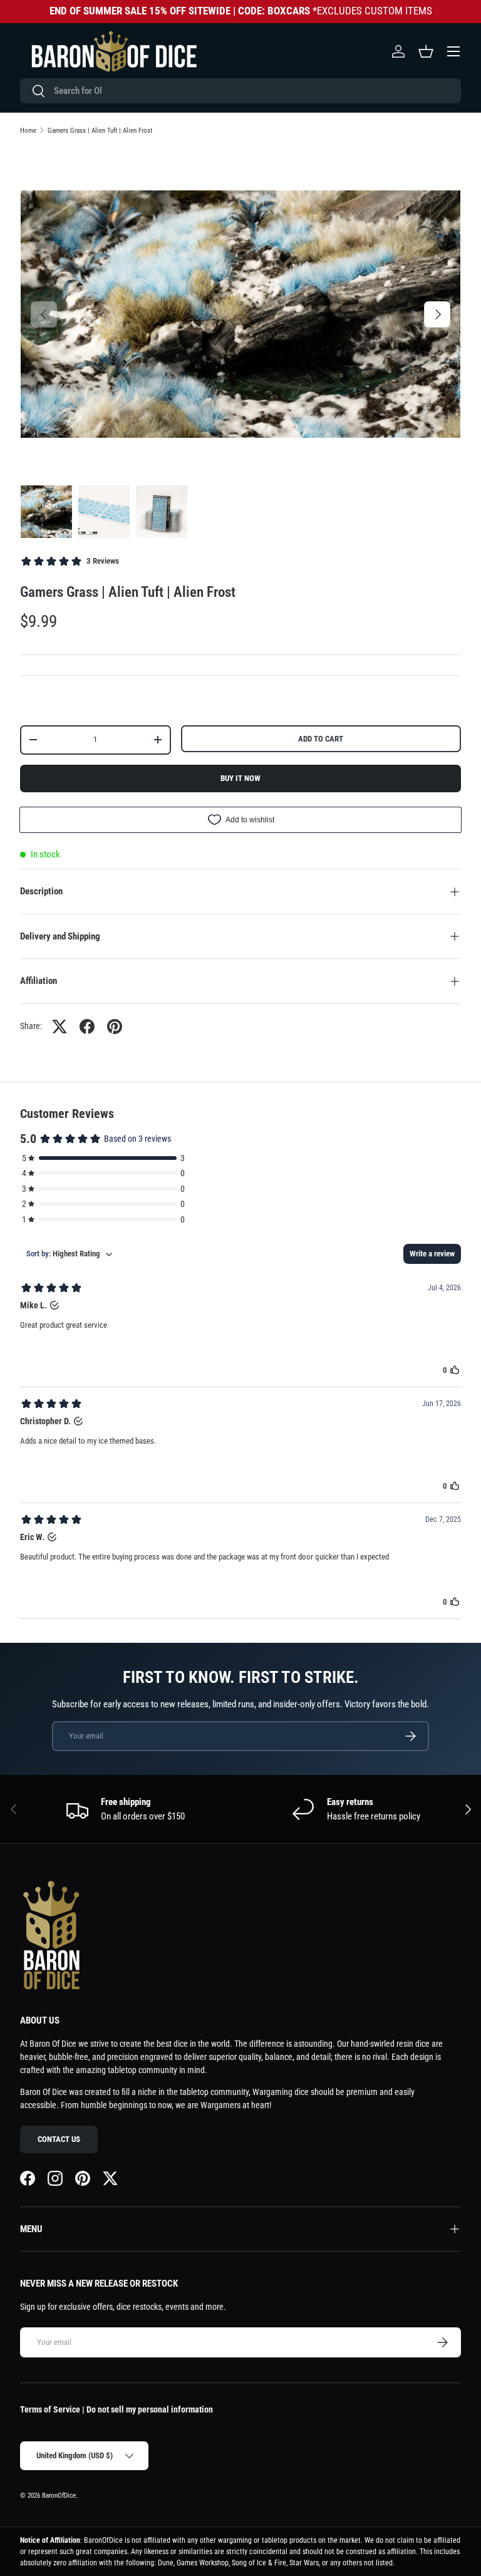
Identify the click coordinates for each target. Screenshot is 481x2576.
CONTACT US (59, 2139)
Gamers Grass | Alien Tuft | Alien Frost (100, 131)
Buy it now (240, 778)
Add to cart (321, 739)
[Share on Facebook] (87, 1027)
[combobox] (240, 91)
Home (28, 131)
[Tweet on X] (59, 1027)
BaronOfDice (59, 2496)
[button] (426, 51)
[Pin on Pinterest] (115, 1027)
